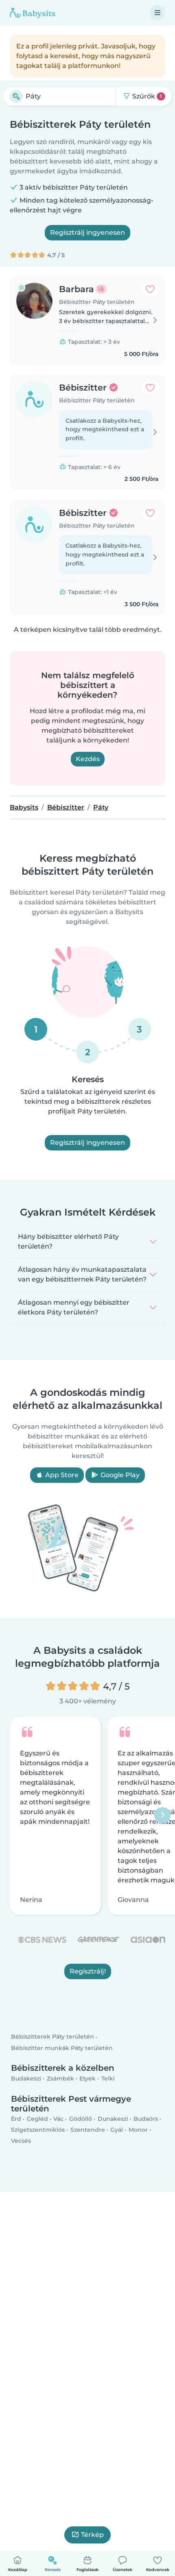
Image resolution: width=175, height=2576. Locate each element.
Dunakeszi (113, 2119)
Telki (108, 2078)
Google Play (119, 1475)
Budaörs (146, 2119)
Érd (16, 2119)
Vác (58, 2119)
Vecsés (21, 2141)
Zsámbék (60, 2078)
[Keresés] (16, 96)
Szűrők (146, 96)
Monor (138, 2130)
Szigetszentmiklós (38, 2130)
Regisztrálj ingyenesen (87, 232)
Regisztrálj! (88, 1971)
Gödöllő (81, 2119)
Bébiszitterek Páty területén (52, 2037)
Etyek (87, 2078)
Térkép (92, 2535)
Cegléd (37, 2119)
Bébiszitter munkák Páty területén (62, 2048)
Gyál (117, 2130)
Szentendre (88, 2130)
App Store (61, 1475)
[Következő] (162, 1815)
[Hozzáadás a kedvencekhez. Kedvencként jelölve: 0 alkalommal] (150, 289)
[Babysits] (33, 13)
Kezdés (88, 759)
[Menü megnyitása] (157, 13)
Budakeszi (26, 2078)
